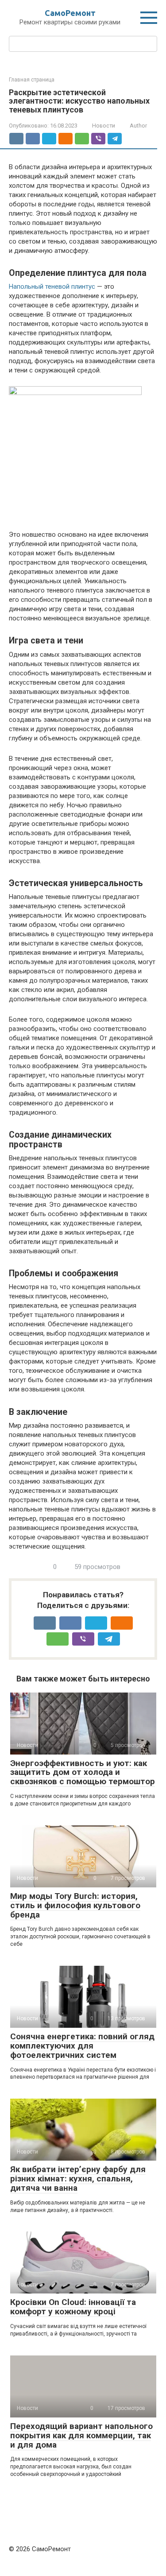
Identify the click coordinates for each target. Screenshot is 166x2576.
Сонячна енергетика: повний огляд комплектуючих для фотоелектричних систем (82, 2046)
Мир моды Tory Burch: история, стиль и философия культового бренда (75, 1905)
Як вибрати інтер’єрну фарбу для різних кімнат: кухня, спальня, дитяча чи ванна (78, 2179)
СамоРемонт (70, 13)
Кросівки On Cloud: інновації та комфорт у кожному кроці (73, 2307)
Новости (104, 126)
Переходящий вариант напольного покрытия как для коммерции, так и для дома (81, 2435)
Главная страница (32, 80)
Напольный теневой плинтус (52, 287)
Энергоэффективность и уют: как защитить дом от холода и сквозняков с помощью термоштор (83, 1772)
